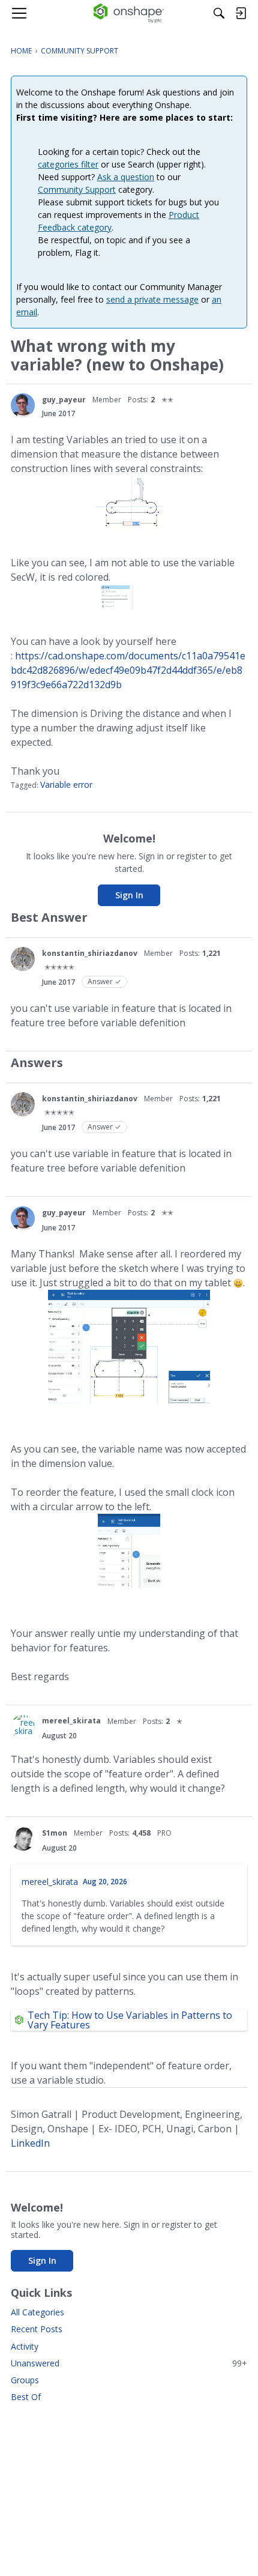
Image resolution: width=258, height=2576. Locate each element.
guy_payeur (64, 400)
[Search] (219, 13)
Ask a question (126, 177)
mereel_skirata (71, 1721)
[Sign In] (241, 13)
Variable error (66, 785)
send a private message (152, 299)
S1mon (55, 1833)
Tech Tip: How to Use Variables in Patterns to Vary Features (130, 2020)
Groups (25, 2380)
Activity (25, 2346)
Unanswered (129, 2363)
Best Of (26, 2397)
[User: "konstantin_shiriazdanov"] (23, 959)
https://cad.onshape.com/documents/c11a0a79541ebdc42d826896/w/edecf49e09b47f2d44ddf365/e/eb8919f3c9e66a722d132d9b (128, 670)
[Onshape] (129, 13)
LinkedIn (30, 2143)
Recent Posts (37, 2329)
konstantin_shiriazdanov (90, 953)
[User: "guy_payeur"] (23, 405)
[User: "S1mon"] (23, 1839)
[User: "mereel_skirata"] (23, 1727)
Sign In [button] (129, 895)
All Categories (37, 2312)
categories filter (68, 164)
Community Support (77, 189)
